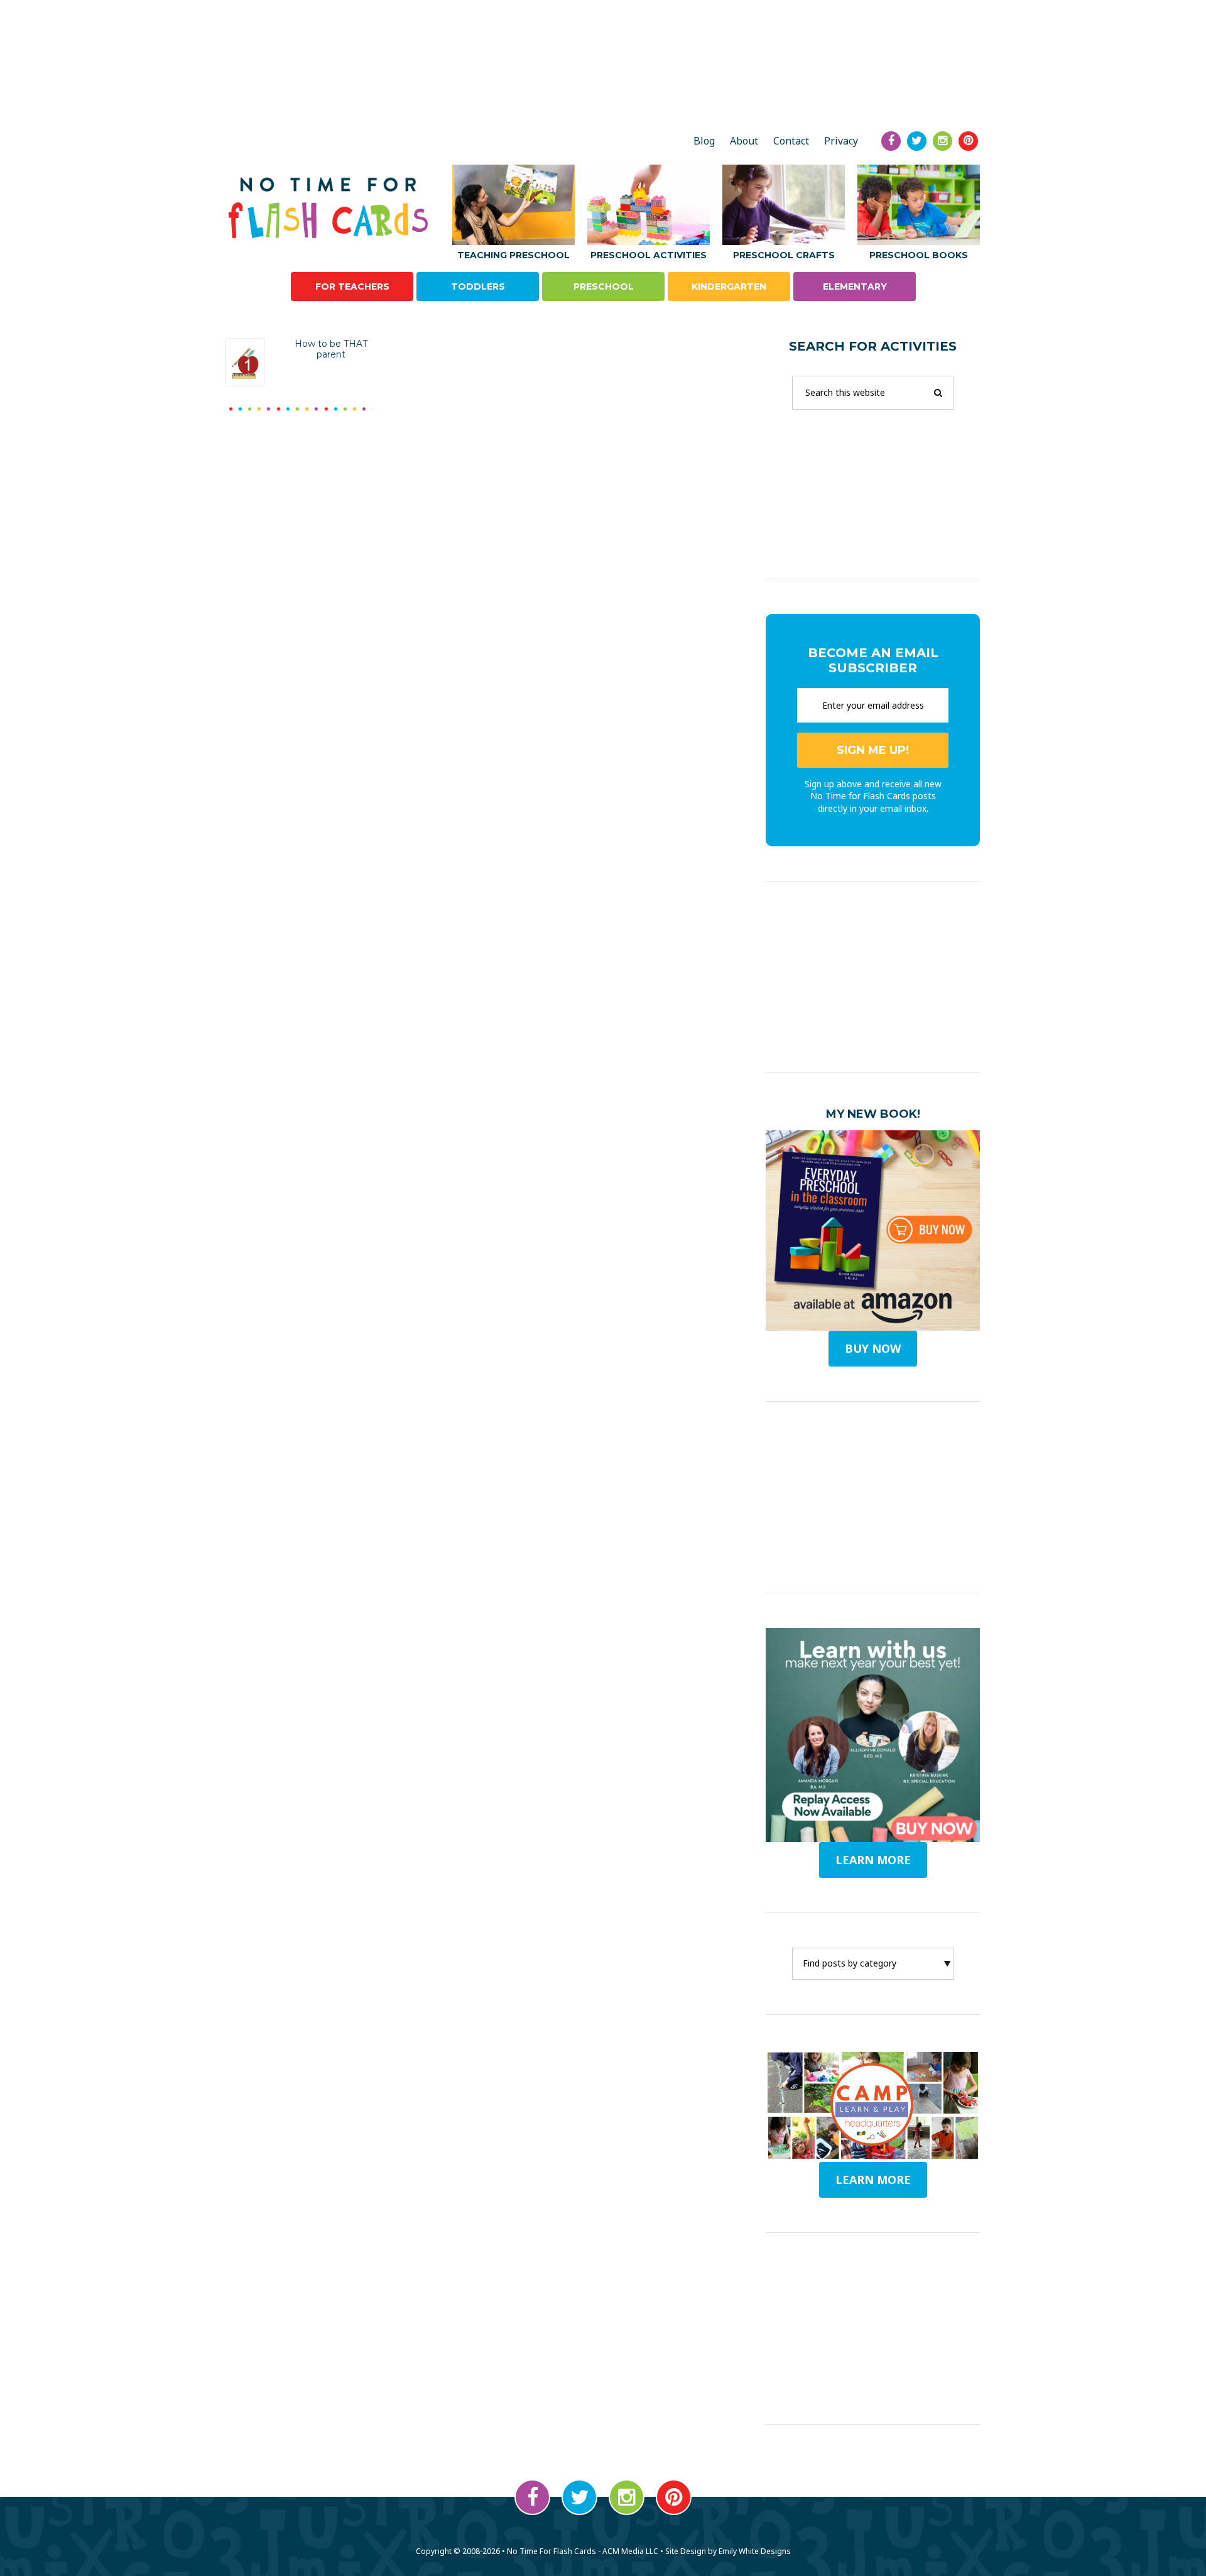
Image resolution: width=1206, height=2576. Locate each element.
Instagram (627, 2497)
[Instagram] (943, 141)
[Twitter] (917, 141)
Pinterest (674, 2497)
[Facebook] (891, 141)
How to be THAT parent (331, 349)
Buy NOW (873, 1348)
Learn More (873, 2180)
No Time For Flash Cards (331, 208)
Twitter (579, 2497)
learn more (873, 1860)
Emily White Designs (755, 2551)
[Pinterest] (968, 141)
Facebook (532, 2497)
